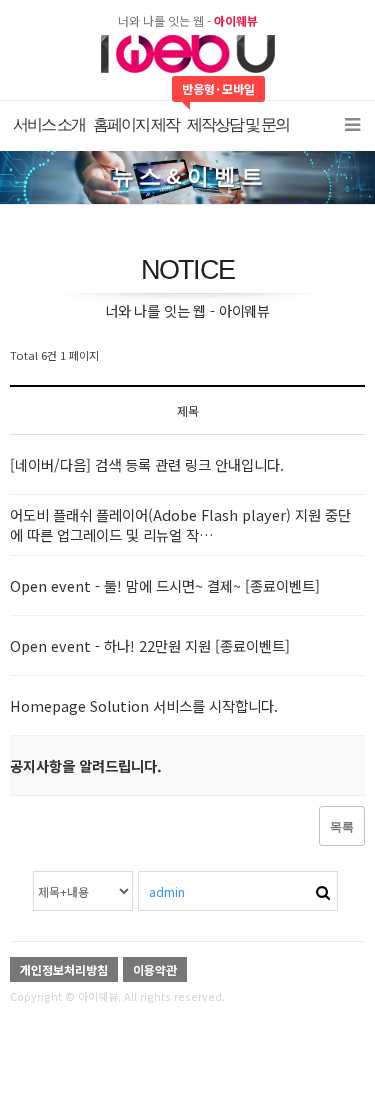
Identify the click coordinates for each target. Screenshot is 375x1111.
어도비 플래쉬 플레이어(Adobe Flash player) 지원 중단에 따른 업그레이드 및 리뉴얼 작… (180, 524)
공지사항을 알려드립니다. (86, 765)
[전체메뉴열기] (352, 126)
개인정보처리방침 (64, 969)
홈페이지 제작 (136, 124)
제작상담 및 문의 (238, 124)
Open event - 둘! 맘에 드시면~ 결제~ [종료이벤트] (165, 585)
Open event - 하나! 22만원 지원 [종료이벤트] (150, 645)
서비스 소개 (49, 124)
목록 (342, 827)
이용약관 (155, 969)
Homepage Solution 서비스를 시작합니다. (144, 705)
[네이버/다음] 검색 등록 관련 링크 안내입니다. (147, 464)
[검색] (323, 890)
